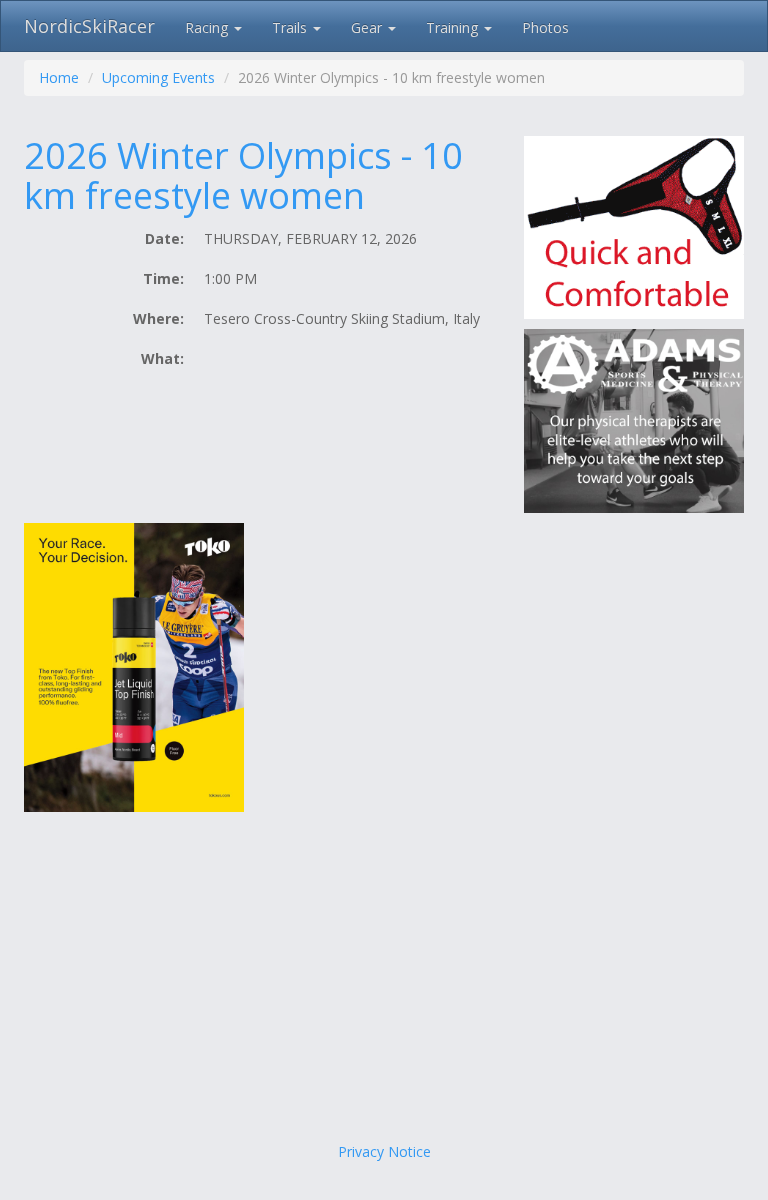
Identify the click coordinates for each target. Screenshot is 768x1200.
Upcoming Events (158, 77)
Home (59, 77)
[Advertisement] (384, 982)
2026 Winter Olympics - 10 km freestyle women (243, 175)
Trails (291, 27)
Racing (208, 27)
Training (454, 27)
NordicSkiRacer (89, 26)
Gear (368, 27)
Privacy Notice (384, 1151)
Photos (545, 27)
